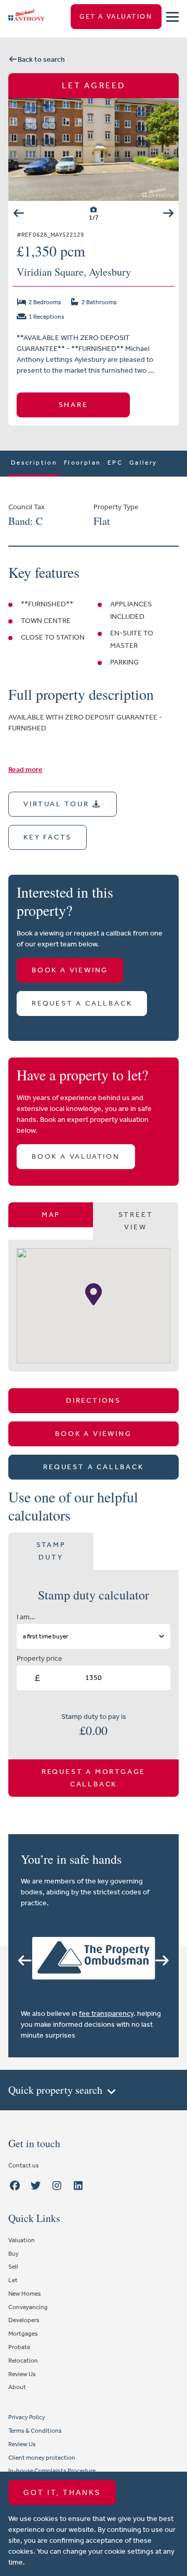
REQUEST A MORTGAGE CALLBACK (94, 1778)
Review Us (22, 2374)
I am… (26, 1617)
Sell (13, 2267)
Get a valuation (116, 16)
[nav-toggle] (172, 17)
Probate (19, 2347)
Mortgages (23, 2334)
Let (13, 2280)
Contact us (24, 2165)
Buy (14, 2254)
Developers (24, 2320)
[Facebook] (15, 2186)
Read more (25, 770)
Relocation (23, 2361)
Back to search (41, 59)
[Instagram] (57, 2186)
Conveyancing (28, 2307)
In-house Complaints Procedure (52, 2471)
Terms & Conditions (35, 2431)
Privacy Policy (27, 2417)
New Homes (25, 2294)
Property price (39, 1658)
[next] (168, 213)
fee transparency (106, 2014)
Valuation (22, 2240)
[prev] (19, 213)
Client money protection (42, 2458)
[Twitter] (36, 2186)
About (17, 2387)
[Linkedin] (78, 2186)
